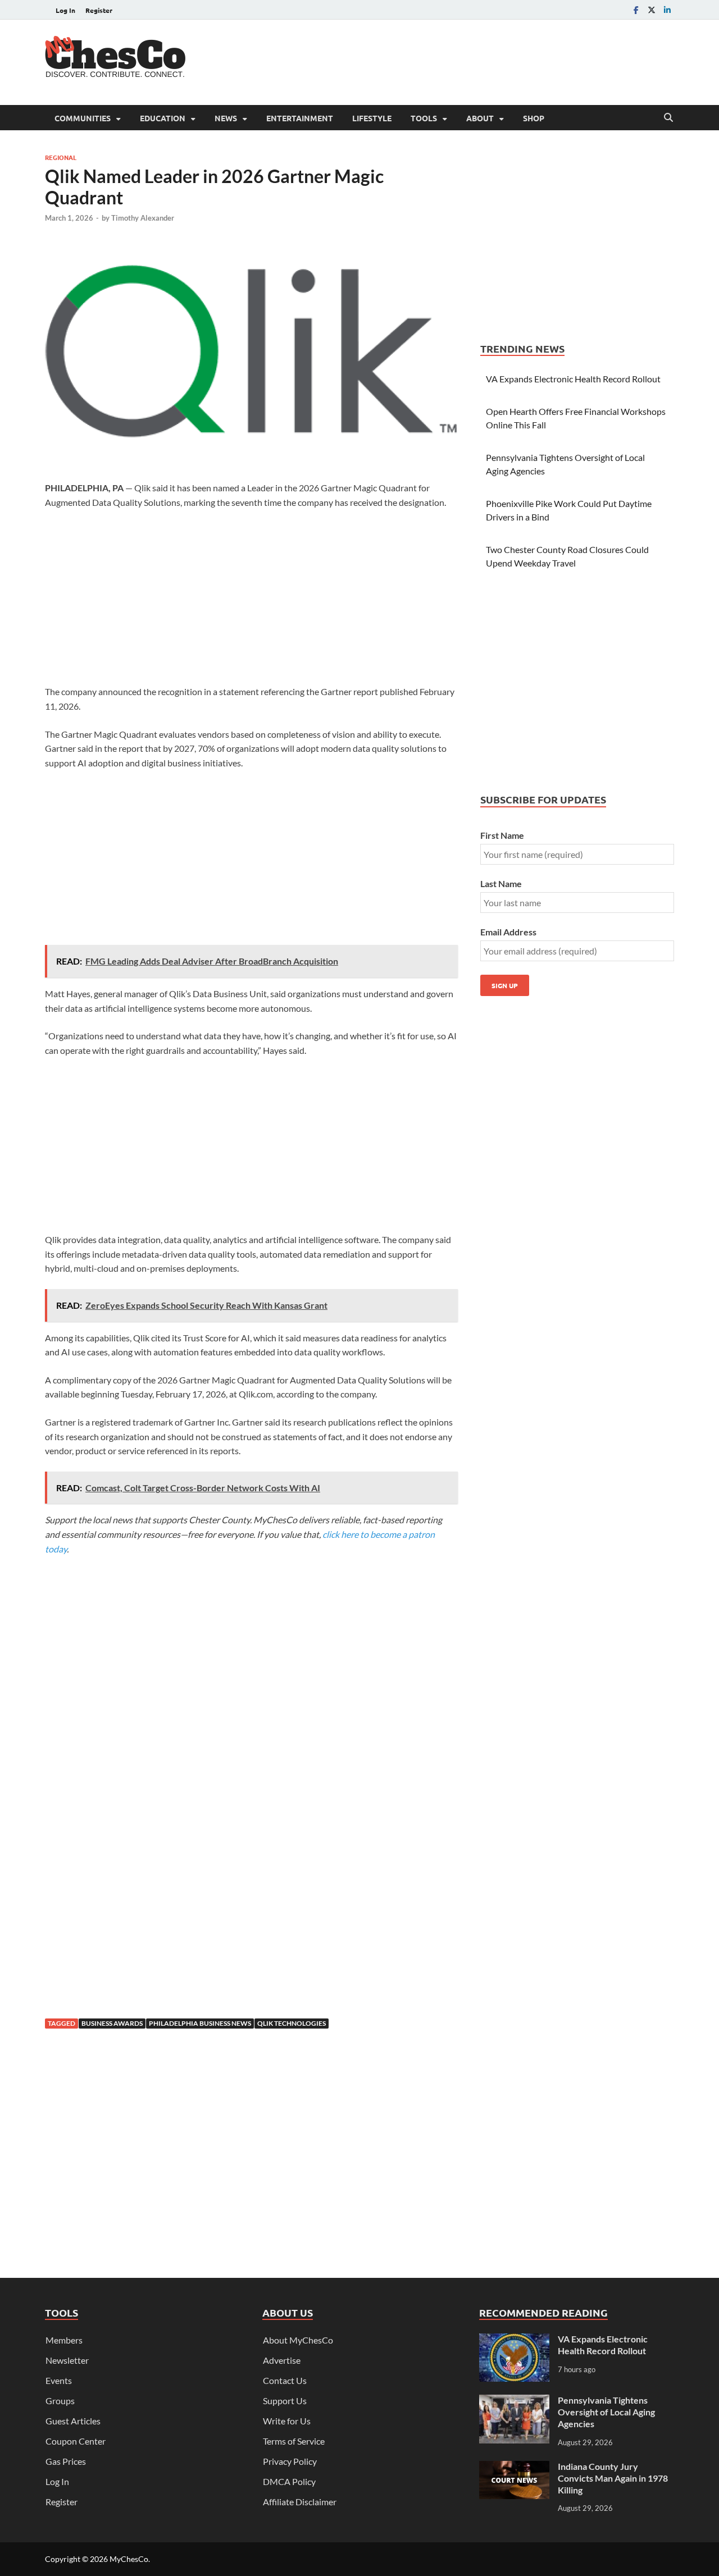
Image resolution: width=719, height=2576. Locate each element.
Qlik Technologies (292, 2023)
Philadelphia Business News (200, 2023)
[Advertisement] (470, 61)
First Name (502, 835)
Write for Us (287, 2421)
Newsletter (67, 2360)
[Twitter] (652, 10)
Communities (83, 118)
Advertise (282, 2360)
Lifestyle (372, 118)
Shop (534, 118)
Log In (65, 10)
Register (99, 10)
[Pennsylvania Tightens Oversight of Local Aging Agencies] (514, 2401)
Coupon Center (76, 2441)
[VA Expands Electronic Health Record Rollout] (514, 2340)
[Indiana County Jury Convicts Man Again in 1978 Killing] (514, 2467)
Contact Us (285, 2380)
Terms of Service (294, 2441)
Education (163, 118)
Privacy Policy (290, 2461)
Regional (61, 157)
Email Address (508, 932)
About (480, 118)
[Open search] (668, 118)
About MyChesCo (298, 2340)
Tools (424, 118)
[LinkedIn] (667, 10)
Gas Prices (66, 2461)
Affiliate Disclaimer (300, 2502)
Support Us (285, 2401)
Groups (60, 2401)
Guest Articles (73, 2421)
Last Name (501, 883)
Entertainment (300, 118)
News (226, 118)
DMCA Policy (289, 2481)
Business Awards (112, 2023)
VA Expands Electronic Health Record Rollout (573, 379)
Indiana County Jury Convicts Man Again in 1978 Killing (613, 2478)
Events (59, 2380)
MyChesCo (129, 2559)
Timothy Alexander (143, 218)
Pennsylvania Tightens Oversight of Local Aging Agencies (606, 2412)
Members (64, 2340)
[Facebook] (636, 10)
